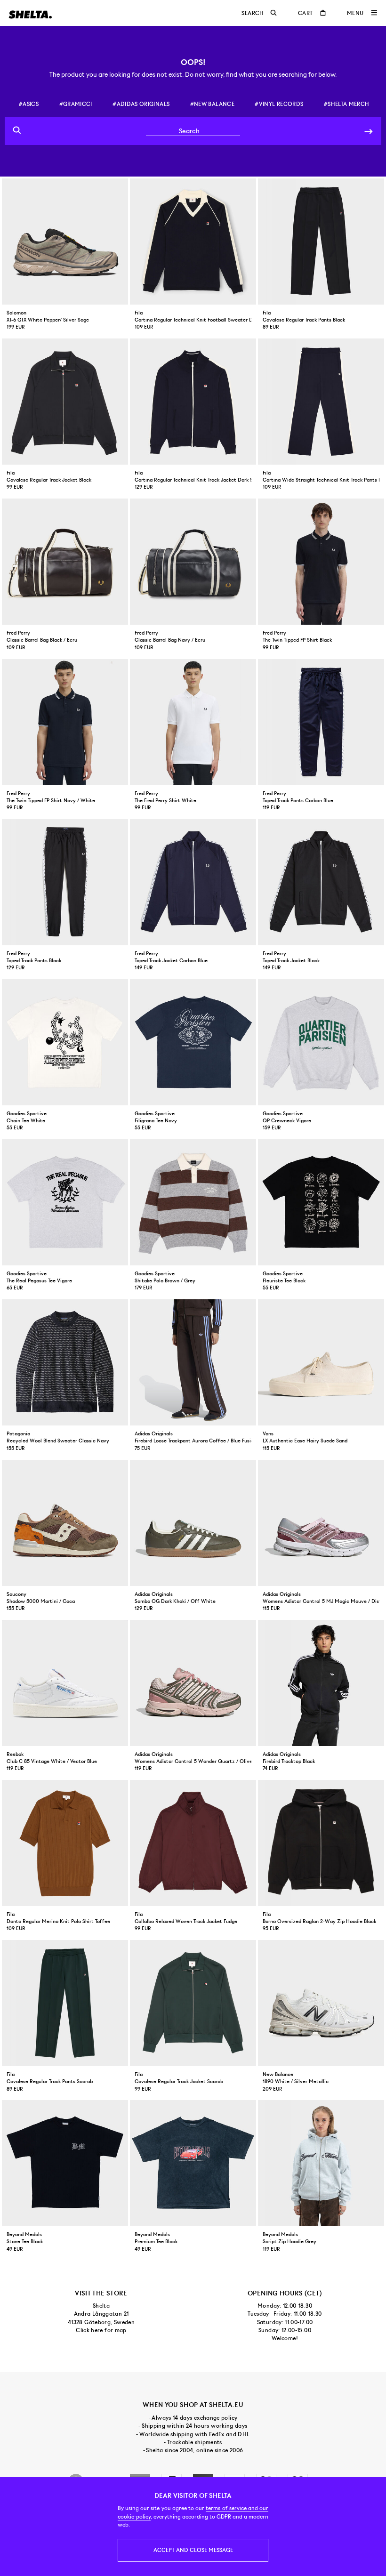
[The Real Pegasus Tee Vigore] (65, 1202)
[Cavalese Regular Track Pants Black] (321, 241)
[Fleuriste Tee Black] (321, 1202)
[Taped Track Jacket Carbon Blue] (193, 882)
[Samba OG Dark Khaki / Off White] (193, 1523)
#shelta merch (347, 104)
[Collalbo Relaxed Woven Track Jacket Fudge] (193, 1843)
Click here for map (101, 2330)
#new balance (212, 104)
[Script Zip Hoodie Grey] (321, 2163)
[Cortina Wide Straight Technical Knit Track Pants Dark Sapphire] (321, 402)
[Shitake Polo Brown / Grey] (193, 1202)
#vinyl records (279, 104)
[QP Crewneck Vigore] (321, 1042)
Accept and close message (193, 2550)
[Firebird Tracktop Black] (321, 1683)
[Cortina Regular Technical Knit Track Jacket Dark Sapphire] (193, 402)
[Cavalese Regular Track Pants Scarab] (65, 2003)
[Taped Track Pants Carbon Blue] (321, 722)
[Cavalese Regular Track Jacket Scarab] (193, 2003)
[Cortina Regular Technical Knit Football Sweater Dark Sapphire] (193, 241)
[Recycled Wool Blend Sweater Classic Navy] (65, 1362)
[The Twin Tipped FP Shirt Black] (321, 562)
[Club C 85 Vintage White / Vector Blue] (65, 1683)
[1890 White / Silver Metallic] (321, 2003)
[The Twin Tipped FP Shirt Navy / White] (65, 722)
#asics (29, 104)
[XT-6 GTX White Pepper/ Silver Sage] (65, 241)
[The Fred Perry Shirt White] (193, 722)
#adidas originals (141, 104)
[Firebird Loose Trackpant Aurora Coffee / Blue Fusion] (193, 1362)
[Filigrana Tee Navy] (193, 1042)
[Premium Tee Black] (193, 2163)
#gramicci (76, 104)
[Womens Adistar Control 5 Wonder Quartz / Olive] (193, 1683)
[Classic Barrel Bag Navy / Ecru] (193, 562)
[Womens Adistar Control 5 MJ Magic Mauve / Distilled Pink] (321, 1523)
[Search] (369, 131)
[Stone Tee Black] (65, 2163)
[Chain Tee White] (65, 1042)
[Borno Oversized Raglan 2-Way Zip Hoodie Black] (321, 1843)
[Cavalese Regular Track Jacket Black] (65, 402)
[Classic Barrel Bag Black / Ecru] (65, 562)
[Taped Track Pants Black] (65, 882)
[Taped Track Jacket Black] (321, 882)
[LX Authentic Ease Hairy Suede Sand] (321, 1362)
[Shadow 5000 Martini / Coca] (65, 1523)
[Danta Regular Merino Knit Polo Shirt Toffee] (65, 1843)
